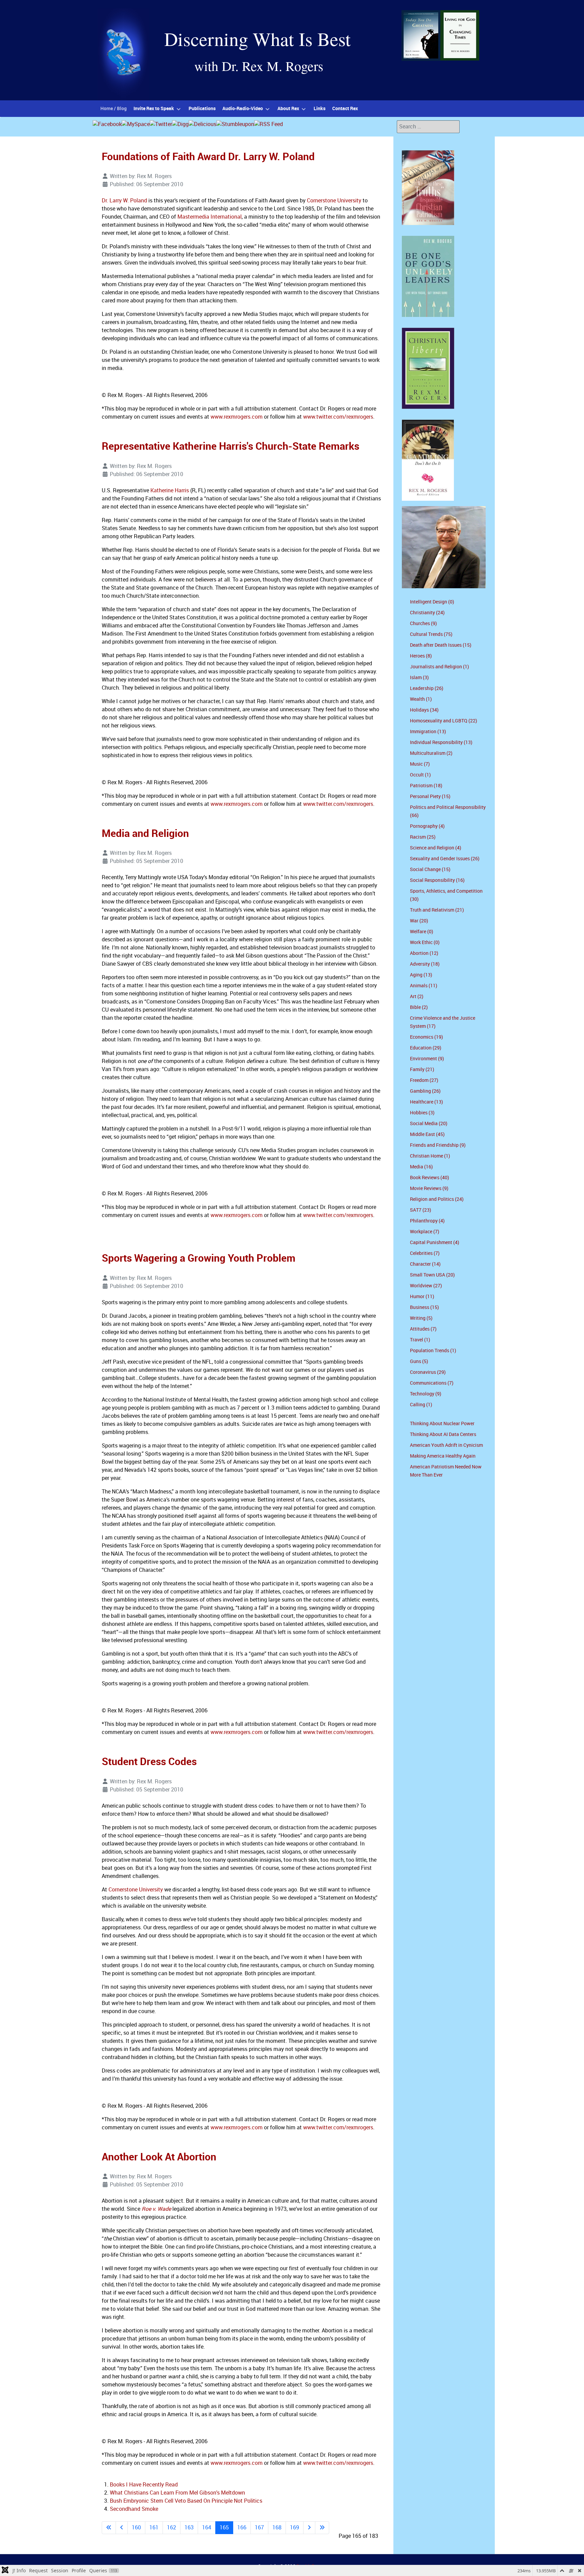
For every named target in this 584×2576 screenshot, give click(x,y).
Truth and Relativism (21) (437, 910)
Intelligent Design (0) (432, 602)
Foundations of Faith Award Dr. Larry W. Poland (208, 156)
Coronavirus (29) (428, 1372)
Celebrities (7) (425, 1253)
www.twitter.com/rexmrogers (338, 417)
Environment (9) (427, 1059)
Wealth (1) (421, 699)
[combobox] (428, 127)
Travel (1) (420, 1340)
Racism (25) (423, 837)
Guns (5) (419, 1361)
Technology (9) (426, 1394)
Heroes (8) (421, 656)
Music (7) (420, 764)
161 (154, 2528)
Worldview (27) (426, 1286)
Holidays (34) (424, 710)
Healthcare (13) (427, 1102)
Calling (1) (421, 1405)
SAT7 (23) (421, 1210)
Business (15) (424, 1307)
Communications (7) (432, 1383)
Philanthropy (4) (427, 1221)
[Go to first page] (109, 2528)
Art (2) (417, 997)
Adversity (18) (425, 964)
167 (259, 2528)
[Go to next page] (309, 2528)
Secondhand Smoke (134, 2509)
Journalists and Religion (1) (440, 667)
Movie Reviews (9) (429, 1188)
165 (224, 2528)
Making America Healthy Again (443, 1456)
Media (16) (421, 1167)
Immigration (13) (428, 732)
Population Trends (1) (433, 1351)
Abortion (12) (424, 953)
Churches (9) (423, 624)
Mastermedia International (210, 217)
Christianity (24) (427, 613)
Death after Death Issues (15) (441, 645)
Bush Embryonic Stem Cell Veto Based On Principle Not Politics (186, 2501)
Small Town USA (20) (432, 1275)
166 (242, 2528)
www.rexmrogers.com (237, 417)
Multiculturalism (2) (431, 753)
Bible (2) (419, 1007)
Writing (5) (421, 1318)
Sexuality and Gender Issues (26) (445, 859)
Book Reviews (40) (430, 1178)
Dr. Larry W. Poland (124, 201)
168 (277, 2528)
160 (136, 2528)
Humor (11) (422, 1297)
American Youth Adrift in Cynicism (446, 1445)
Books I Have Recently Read (144, 2485)
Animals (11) (424, 986)
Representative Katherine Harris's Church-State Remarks (230, 446)
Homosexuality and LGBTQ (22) (444, 721)
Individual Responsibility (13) (441, 742)
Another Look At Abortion (159, 2157)
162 (172, 2528)
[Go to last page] (322, 2528)
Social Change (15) (430, 870)
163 (189, 2528)
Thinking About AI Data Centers (443, 1434)
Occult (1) (420, 775)
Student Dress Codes (149, 1761)
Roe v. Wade (156, 2209)
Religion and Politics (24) (437, 1199)
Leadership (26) (427, 688)
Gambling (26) (425, 1091)
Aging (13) (421, 975)
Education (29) (426, 1048)
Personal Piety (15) (430, 797)
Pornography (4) (427, 826)
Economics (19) (427, 1037)
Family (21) (422, 1070)
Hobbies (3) (422, 1113)
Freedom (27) (424, 1080)
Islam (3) (419, 678)
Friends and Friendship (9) (438, 1145)
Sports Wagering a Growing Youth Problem (199, 1258)
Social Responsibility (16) (437, 880)
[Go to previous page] (122, 2528)
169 (295, 2528)
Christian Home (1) (430, 1156)
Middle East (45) (427, 1134)
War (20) (419, 921)
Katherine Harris (170, 490)
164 (207, 2528)
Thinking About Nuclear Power (442, 1424)
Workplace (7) (425, 1232)
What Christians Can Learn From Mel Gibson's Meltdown (177, 2493)
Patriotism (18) (426, 786)
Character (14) (425, 1264)
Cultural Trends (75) (431, 634)
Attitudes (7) (423, 1329)
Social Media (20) (429, 1124)
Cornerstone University (334, 201)
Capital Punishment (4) (435, 1243)
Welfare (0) (422, 932)
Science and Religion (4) (436, 848)
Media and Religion (145, 833)
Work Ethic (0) (425, 943)
